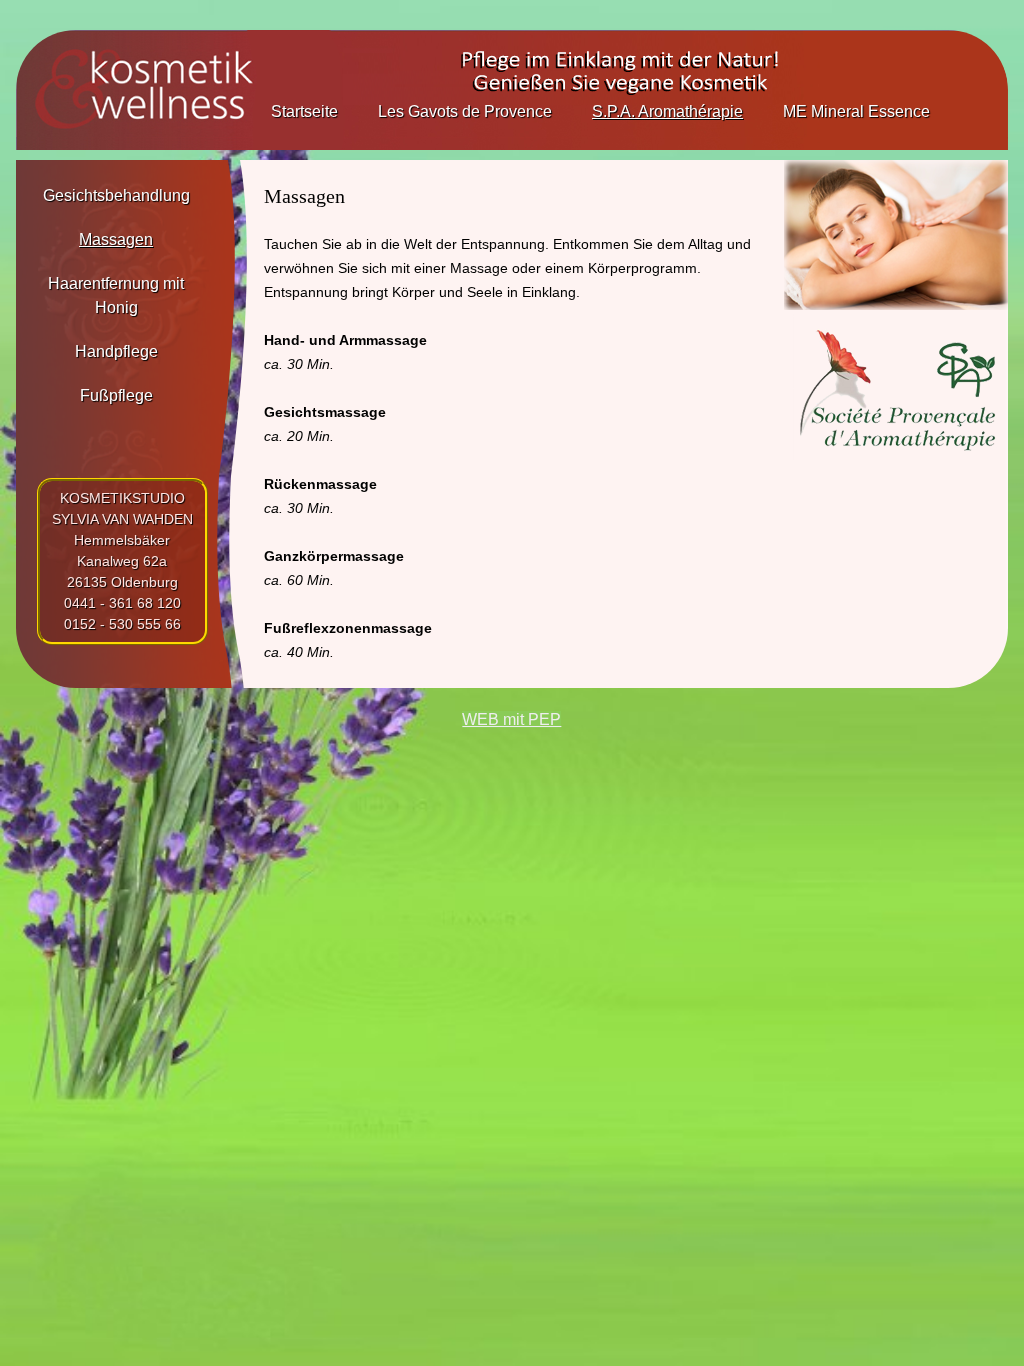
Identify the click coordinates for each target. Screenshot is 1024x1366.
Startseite (304, 111)
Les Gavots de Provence (465, 111)
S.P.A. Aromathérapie (667, 111)
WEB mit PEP (511, 719)
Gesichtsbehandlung (116, 195)
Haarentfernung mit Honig (116, 295)
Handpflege (116, 351)
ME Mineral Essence (856, 111)
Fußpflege (116, 395)
